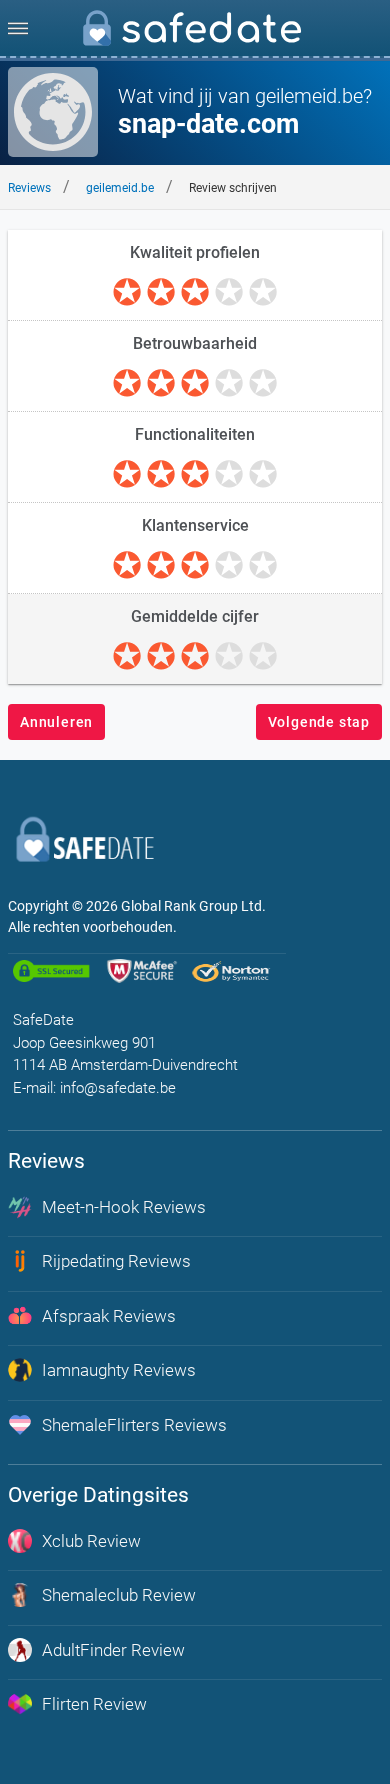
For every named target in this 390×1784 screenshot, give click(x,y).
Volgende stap (319, 722)
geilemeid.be (120, 188)
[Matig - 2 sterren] (161, 293)
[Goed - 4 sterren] (229, 293)
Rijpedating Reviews (116, 1261)
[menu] (18, 28)
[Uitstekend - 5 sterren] (263, 293)
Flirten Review (94, 1704)
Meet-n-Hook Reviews (124, 1207)
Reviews (29, 188)
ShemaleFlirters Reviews (134, 1425)
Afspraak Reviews (109, 1316)
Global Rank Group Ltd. (193, 906)
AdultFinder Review (113, 1650)
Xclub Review (91, 1541)
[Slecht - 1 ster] (127, 293)
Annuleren (56, 722)
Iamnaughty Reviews (119, 1370)
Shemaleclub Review (119, 1595)
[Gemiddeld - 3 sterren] (195, 293)
